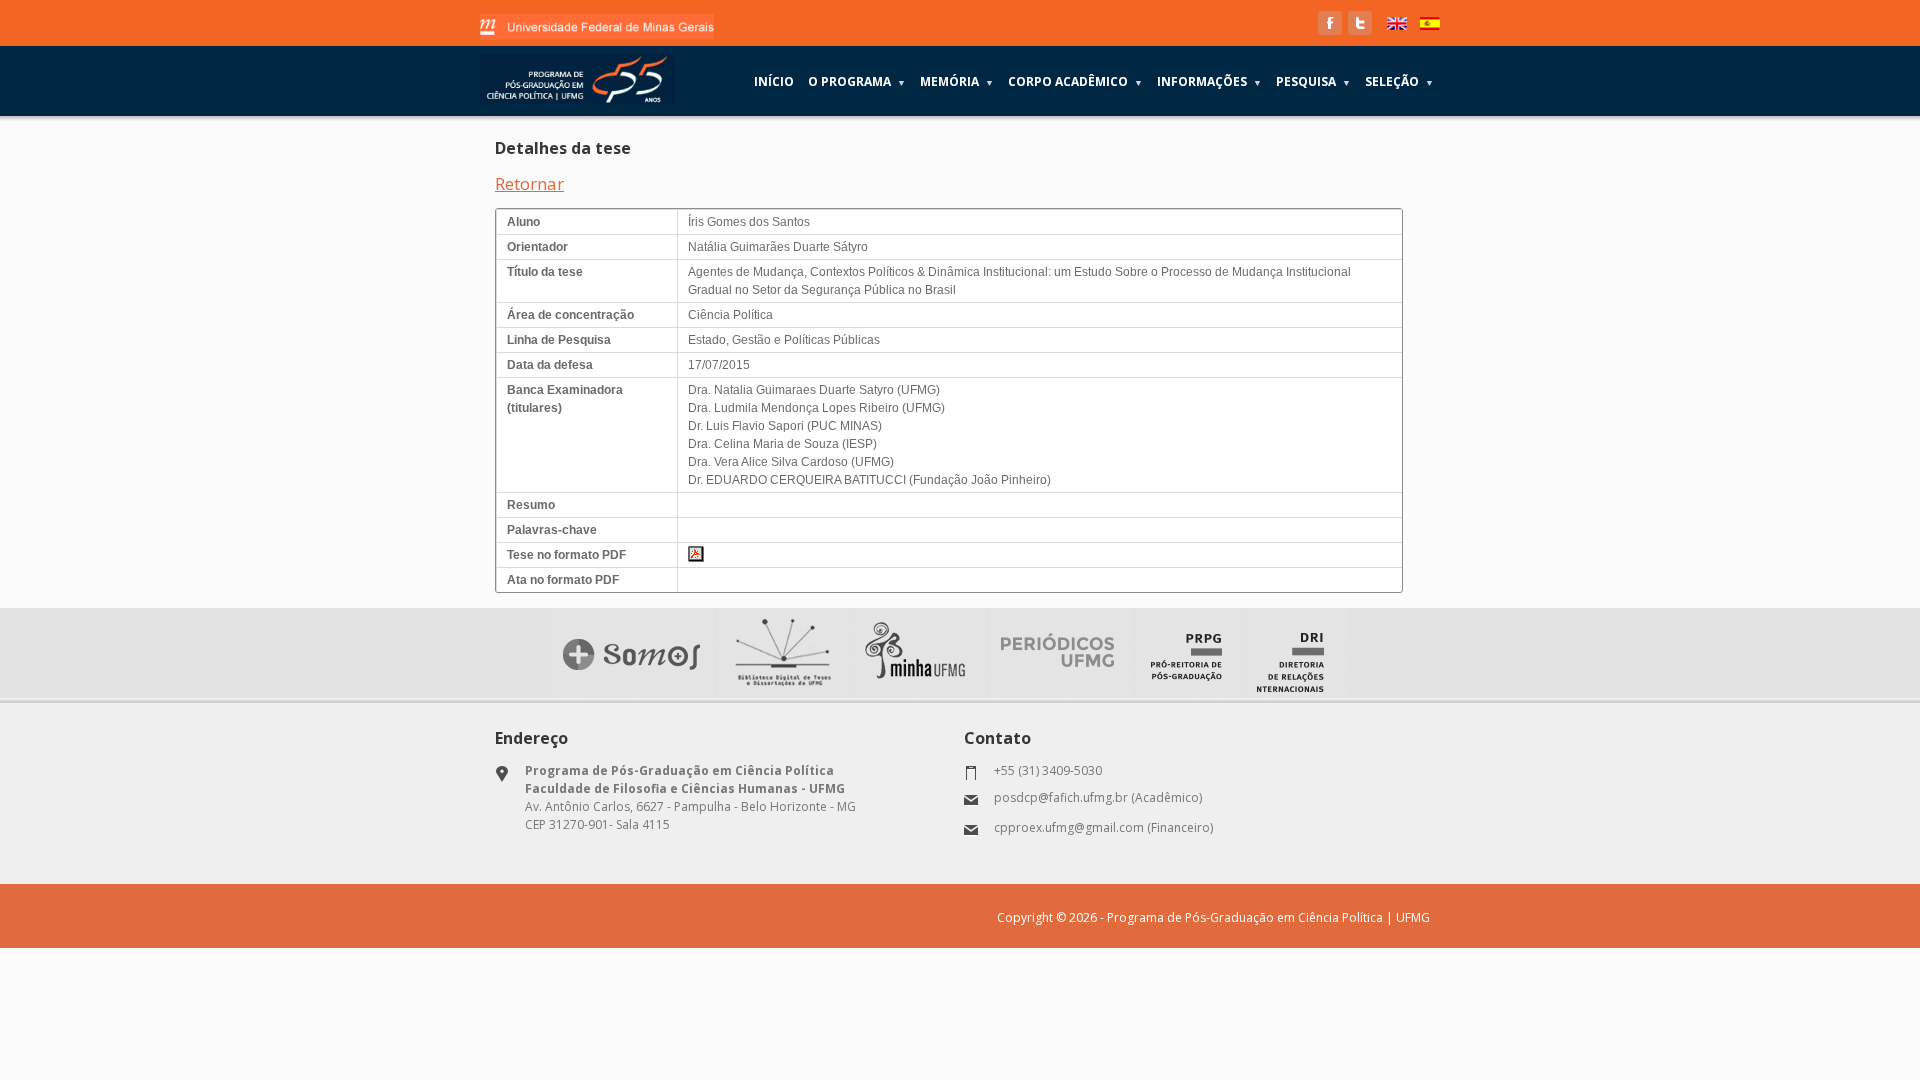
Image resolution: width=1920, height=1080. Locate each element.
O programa (857, 81)
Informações (1209, 81)
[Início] (577, 79)
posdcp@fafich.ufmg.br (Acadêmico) (1098, 797)
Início (774, 81)
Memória (957, 81)
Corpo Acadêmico (1075, 81)
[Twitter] (1360, 23)
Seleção (1399, 81)
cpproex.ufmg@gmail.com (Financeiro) (1103, 827)
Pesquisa (1313, 81)
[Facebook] (1330, 23)
